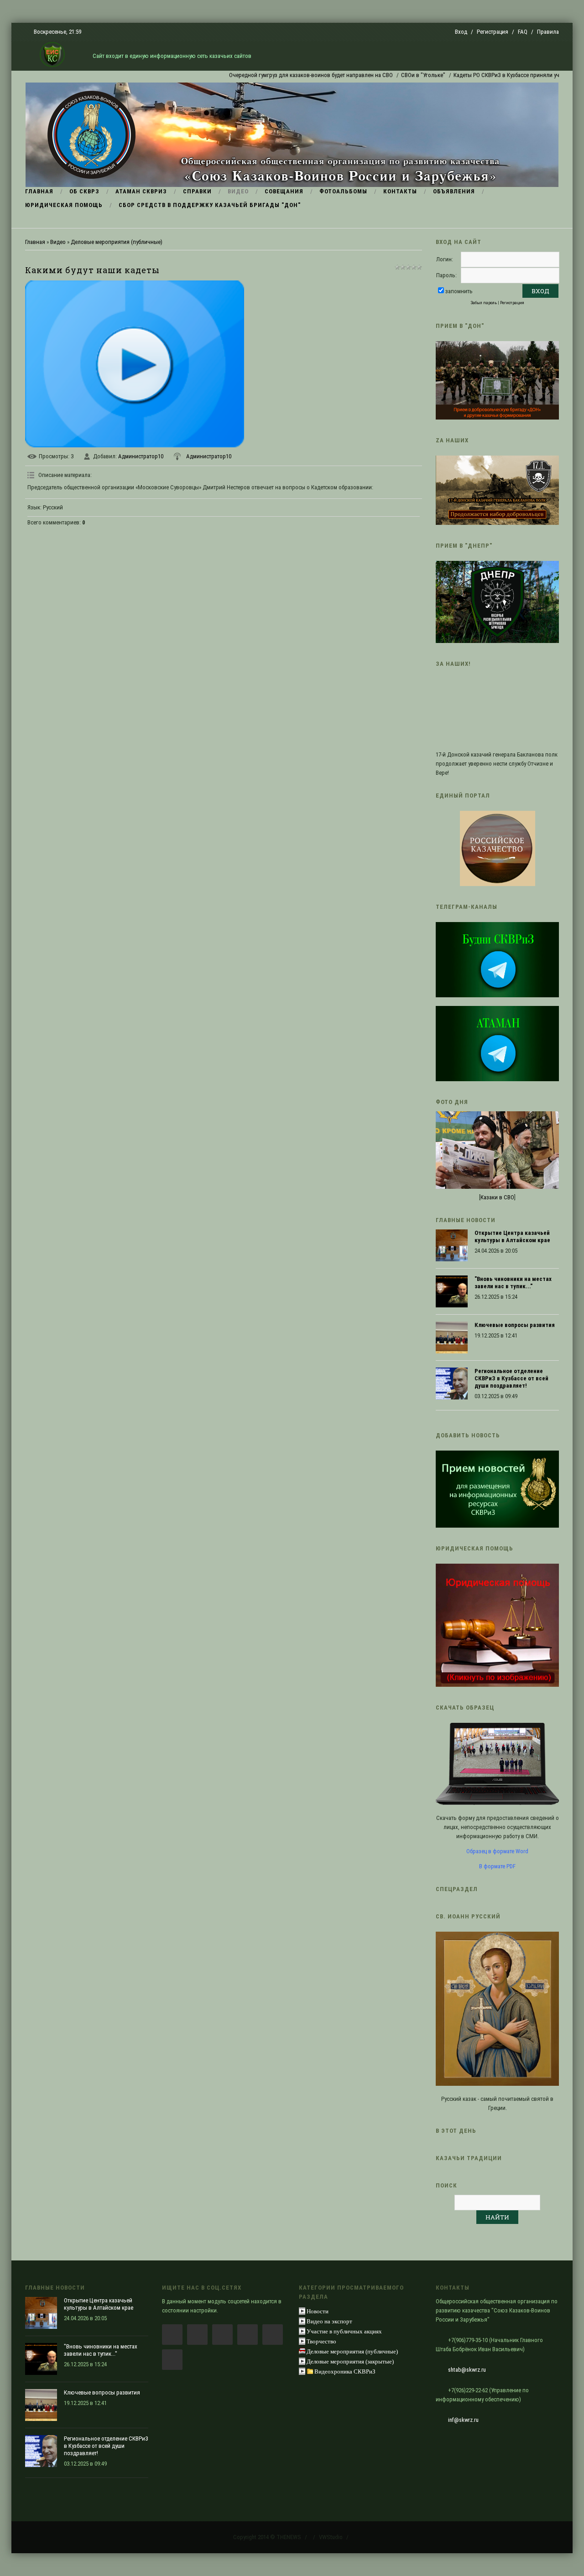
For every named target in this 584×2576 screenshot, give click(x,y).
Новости (318, 2311)
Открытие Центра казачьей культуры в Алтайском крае (512, 1236)
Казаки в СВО (497, 1197)
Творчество (321, 2341)
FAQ (523, 32)
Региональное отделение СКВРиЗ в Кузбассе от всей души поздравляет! (511, 1378)
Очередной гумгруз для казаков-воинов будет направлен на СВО (271, 75)
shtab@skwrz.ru (467, 2370)
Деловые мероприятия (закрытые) (350, 2361)
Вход (461, 32)
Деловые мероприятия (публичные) (117, 242)
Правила (548, 32)
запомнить (459, 291)
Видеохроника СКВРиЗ (345, 2371)
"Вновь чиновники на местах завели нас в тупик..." (513, 1283)
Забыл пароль (484, 303)
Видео (58, 242)
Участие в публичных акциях (344, 2331)
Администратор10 (141, 456)
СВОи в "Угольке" (383, 75)
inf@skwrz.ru (463, 2420)
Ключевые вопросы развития (515, 1325)
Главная (35, 242)
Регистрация (493, 32)
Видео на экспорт (329, 2321)
